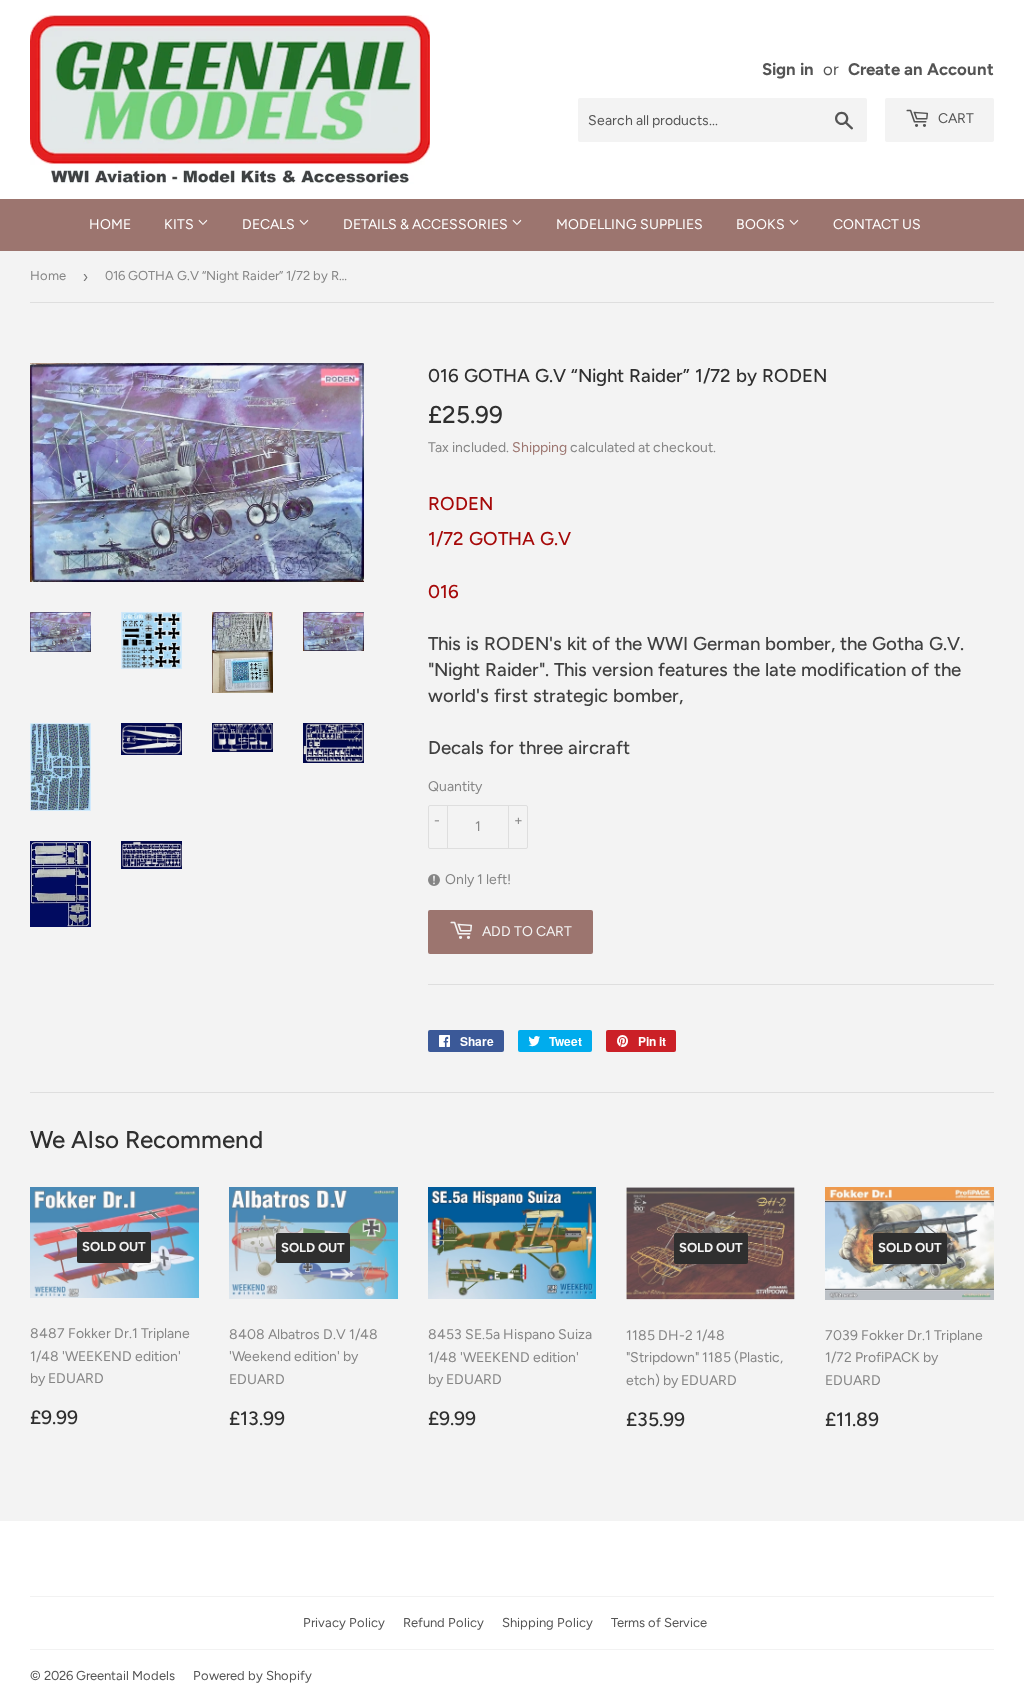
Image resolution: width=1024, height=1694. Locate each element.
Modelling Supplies (629, 224)
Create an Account (921, 69)
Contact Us (877, 224)
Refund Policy (443, 1622)
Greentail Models (125, 1675)
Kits (180, 224)
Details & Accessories (427, 224)
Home (110, 224)
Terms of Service (659, 1622)
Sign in (788, 69)
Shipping (539, 447)
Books (762, 224)
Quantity (455, 786)
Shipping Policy (547, 1622)
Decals (270, 224)
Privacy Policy (344, 1622)
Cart (954, 118)
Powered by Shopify (252, 1675)
